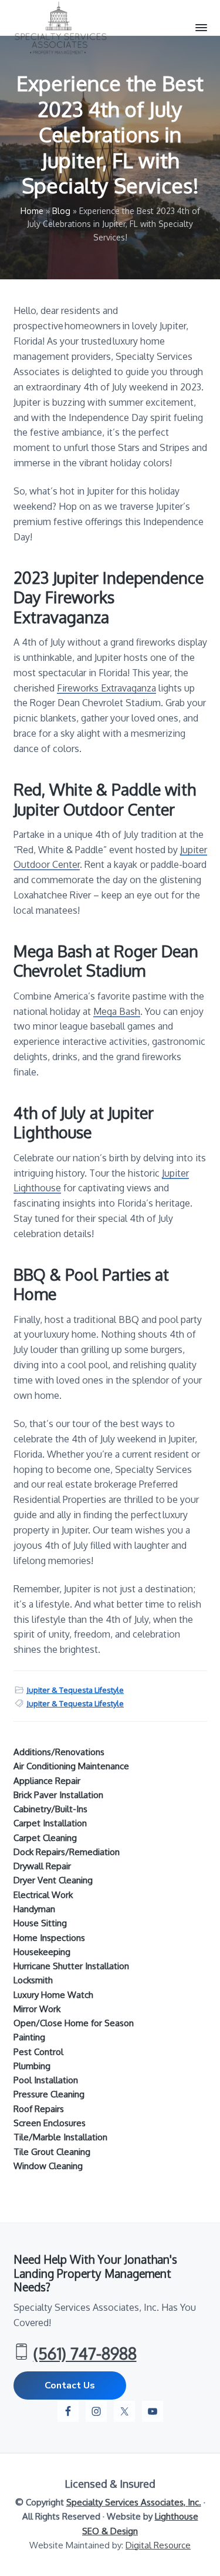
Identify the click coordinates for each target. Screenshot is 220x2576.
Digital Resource (158, 2545)
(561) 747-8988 (85, 2353)
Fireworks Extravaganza (106, 688)
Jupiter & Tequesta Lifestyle (75, 1690)
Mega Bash (117, 1011)
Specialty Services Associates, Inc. (134, 2502)
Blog (61, 211)
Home (32, 211)
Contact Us (70, 2385)
